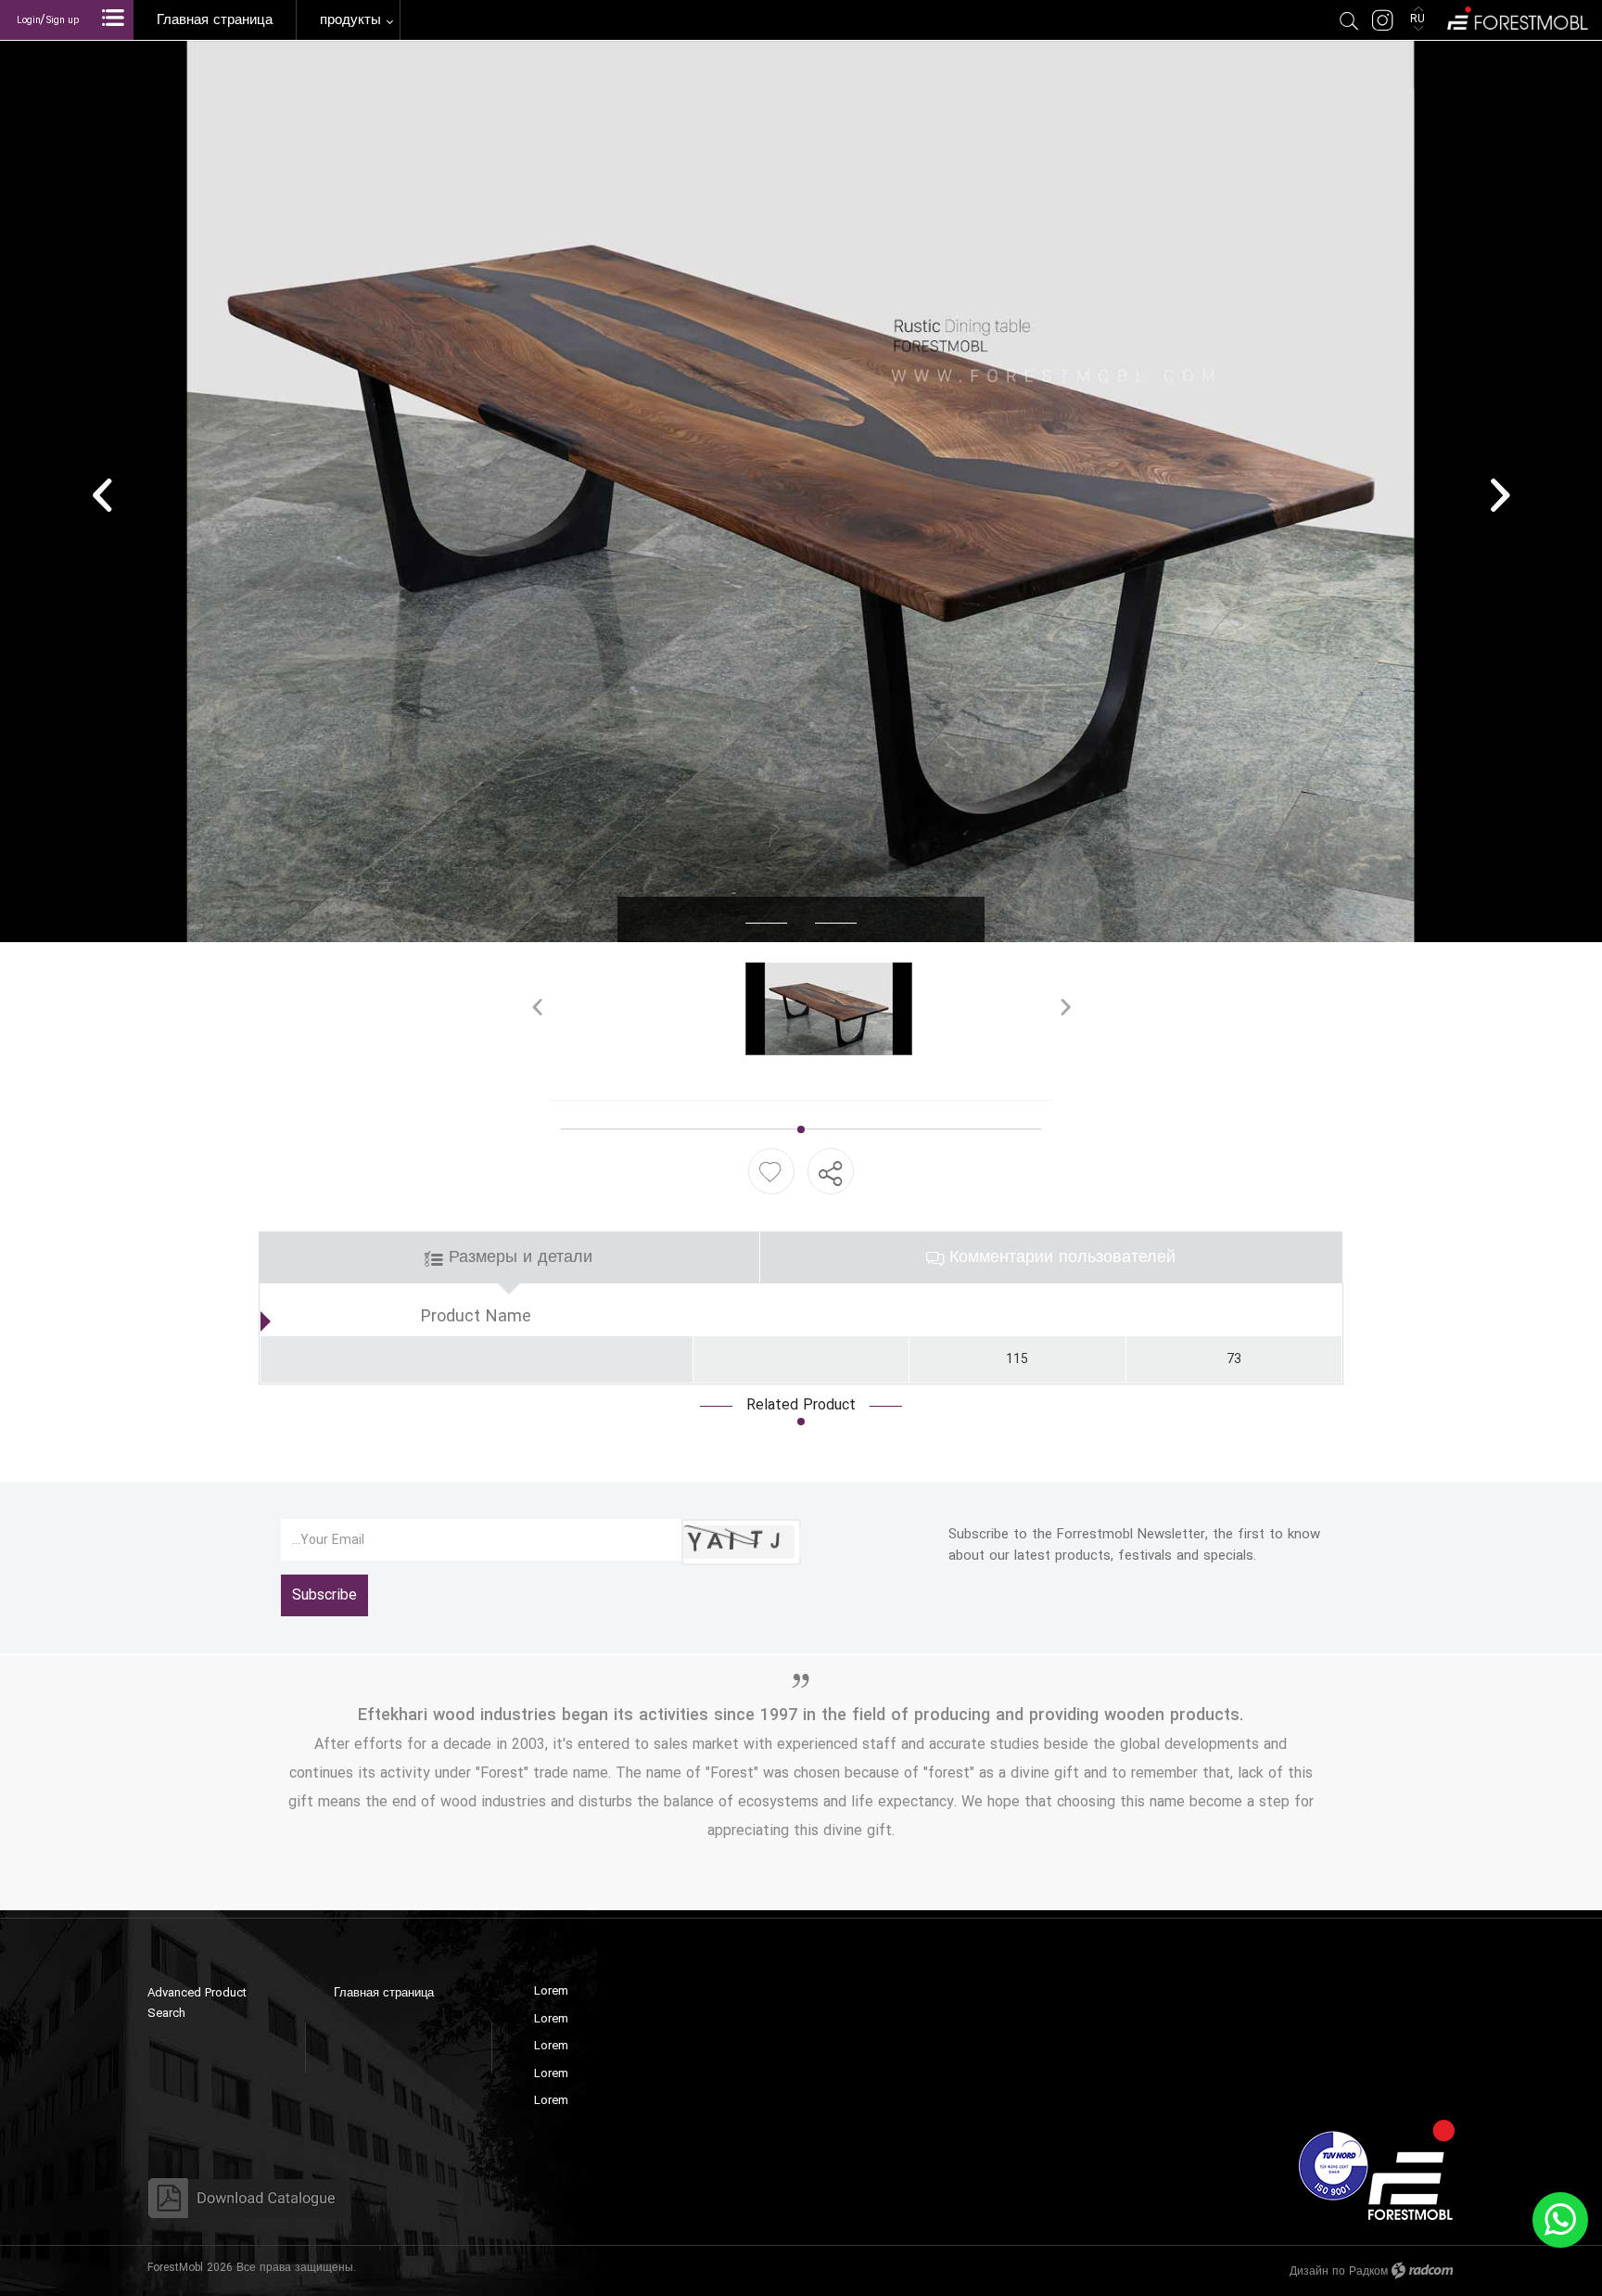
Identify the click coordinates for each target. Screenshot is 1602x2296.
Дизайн (1309, 2271)
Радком (1368, 2271)
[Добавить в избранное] (770, 1172)
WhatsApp (1560, 2220)
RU (1419, 19)
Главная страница (384, 1993)
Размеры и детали (518, 1257)
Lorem (551, 1991)
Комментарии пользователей (1060, 1257)
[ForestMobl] (1516, 16)
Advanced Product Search (197, 2003)
